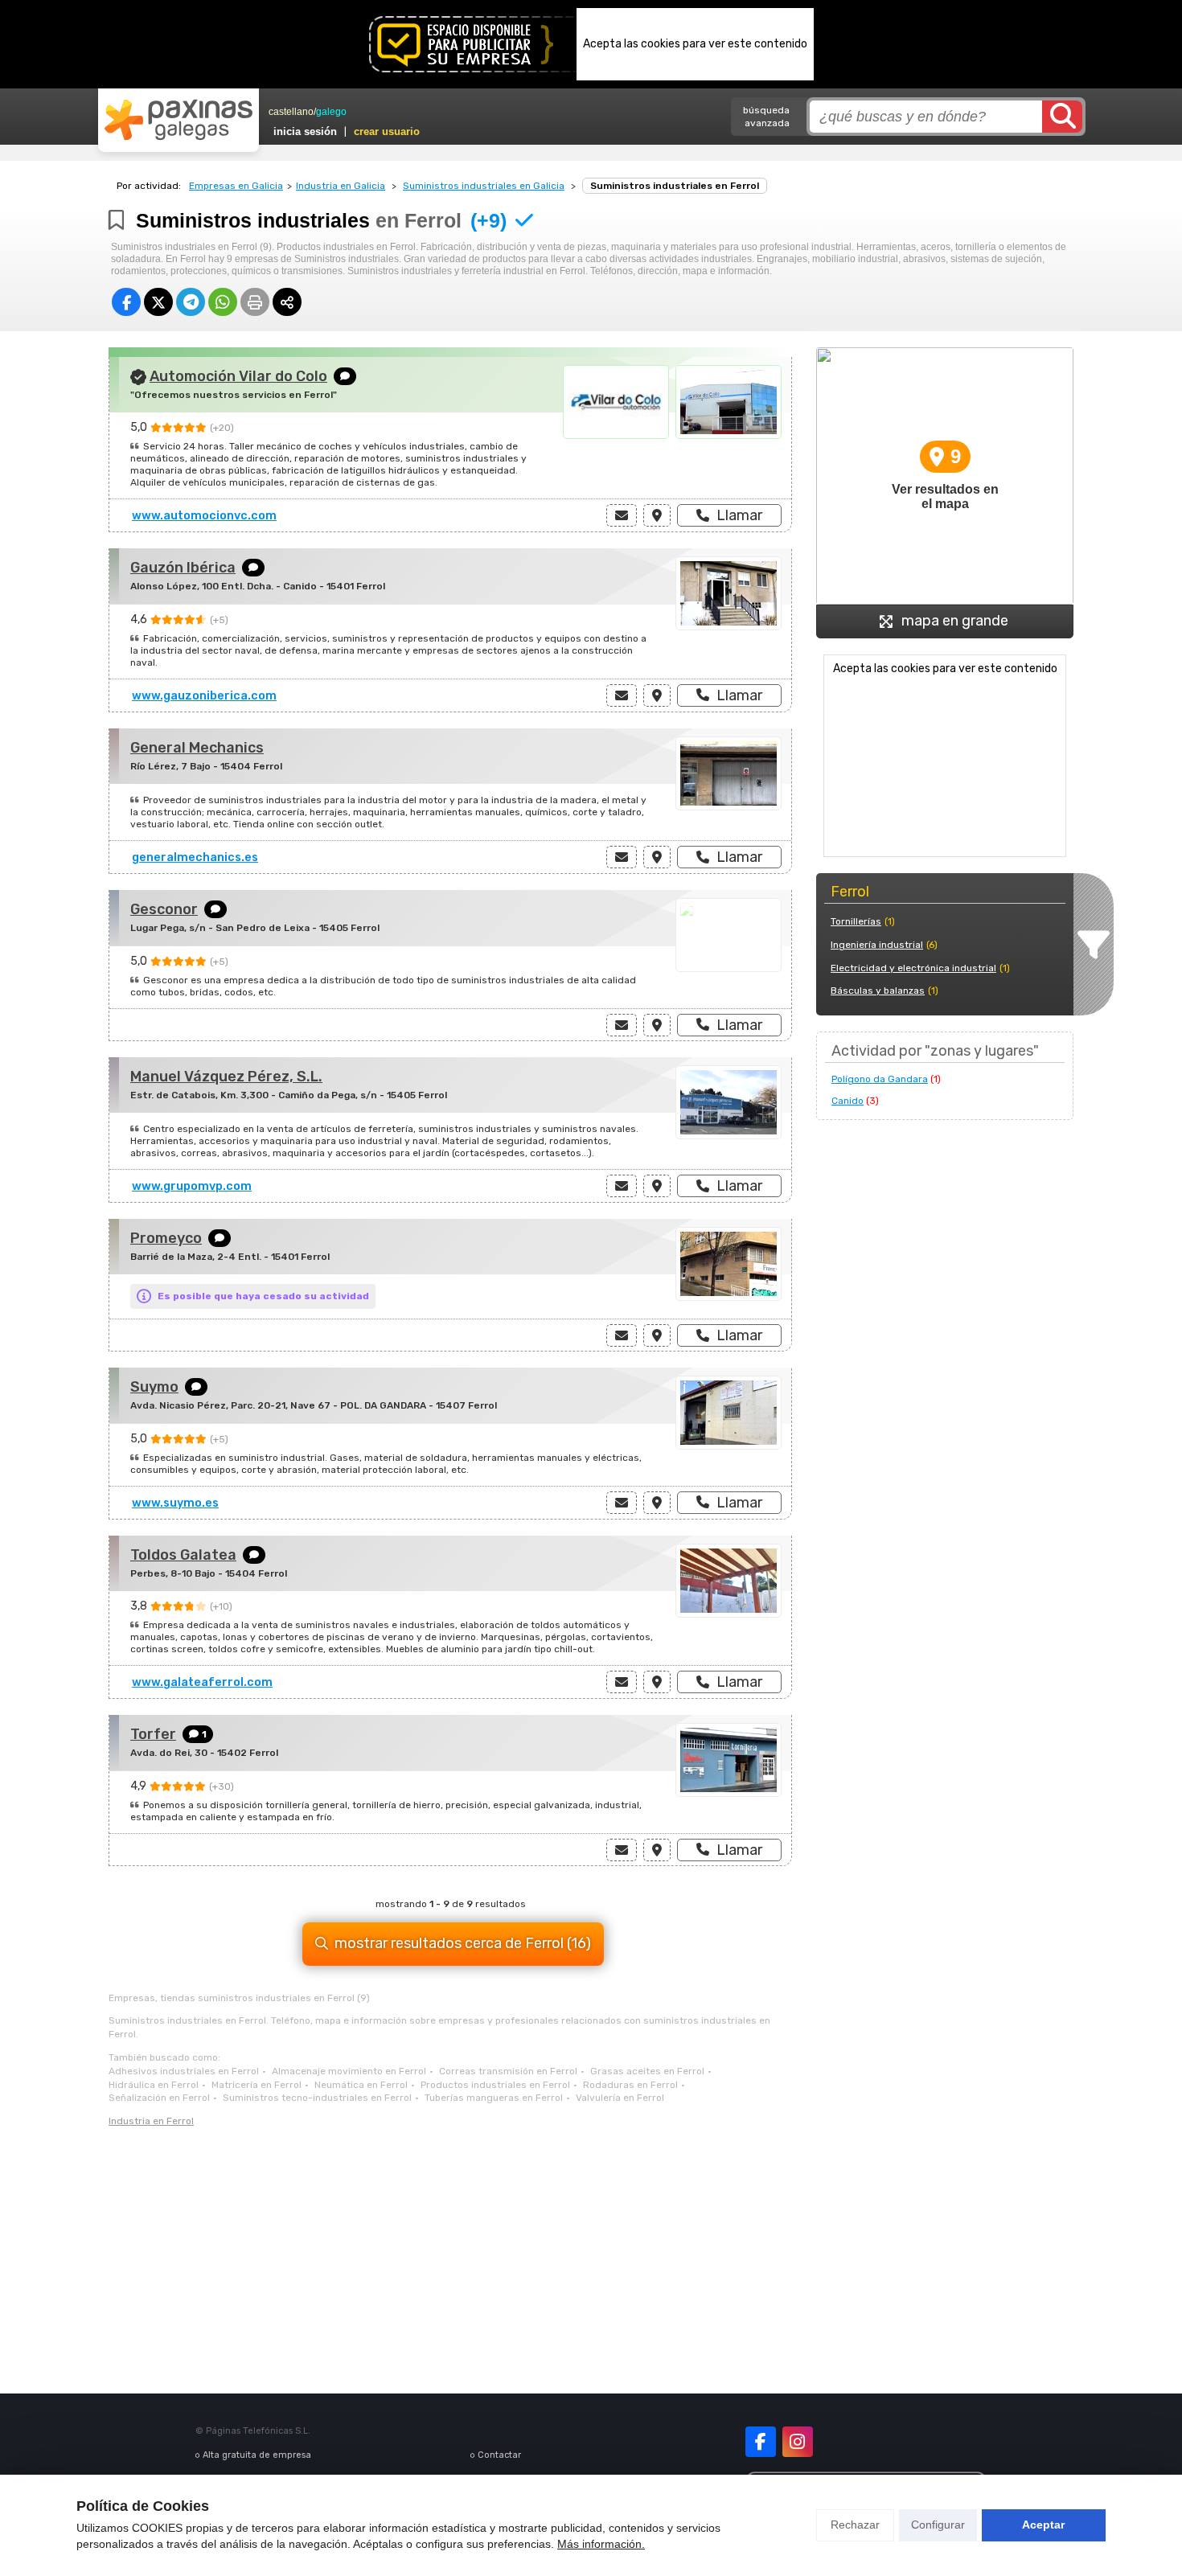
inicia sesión (305, 131)
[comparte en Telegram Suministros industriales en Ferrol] (191, 302)
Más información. (601, 2544)
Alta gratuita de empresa (257, 2455)
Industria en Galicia (341, 186)
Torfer (153, 1734)
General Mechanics (197, 748)
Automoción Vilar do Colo (238, 376)
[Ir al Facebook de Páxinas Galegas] (761, 2442)
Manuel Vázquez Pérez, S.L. (226, 1077)
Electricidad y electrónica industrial (913, 968)
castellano (291, 112)
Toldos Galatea (183, 1555)
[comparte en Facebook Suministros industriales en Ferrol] (126, 302)
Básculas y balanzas (878, 991)
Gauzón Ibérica (183, 568)
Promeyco (166, 1238)
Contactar (499, 2455)
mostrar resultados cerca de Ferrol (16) (463, 1943)
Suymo (154, 1387)
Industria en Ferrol (151, 2121)
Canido (848, 1101)
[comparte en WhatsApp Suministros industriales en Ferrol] (223, 302)
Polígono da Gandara (880, 1079)
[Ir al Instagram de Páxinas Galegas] (798, 2442)
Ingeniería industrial (877, 945)
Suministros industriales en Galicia (484, 186)
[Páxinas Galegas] (179, 120)
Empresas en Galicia (236, 186)
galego (331, 112)
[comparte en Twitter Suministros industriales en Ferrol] (158, 302)
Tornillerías (856, 921)
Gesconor (164, 909)
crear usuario (387, 131)
